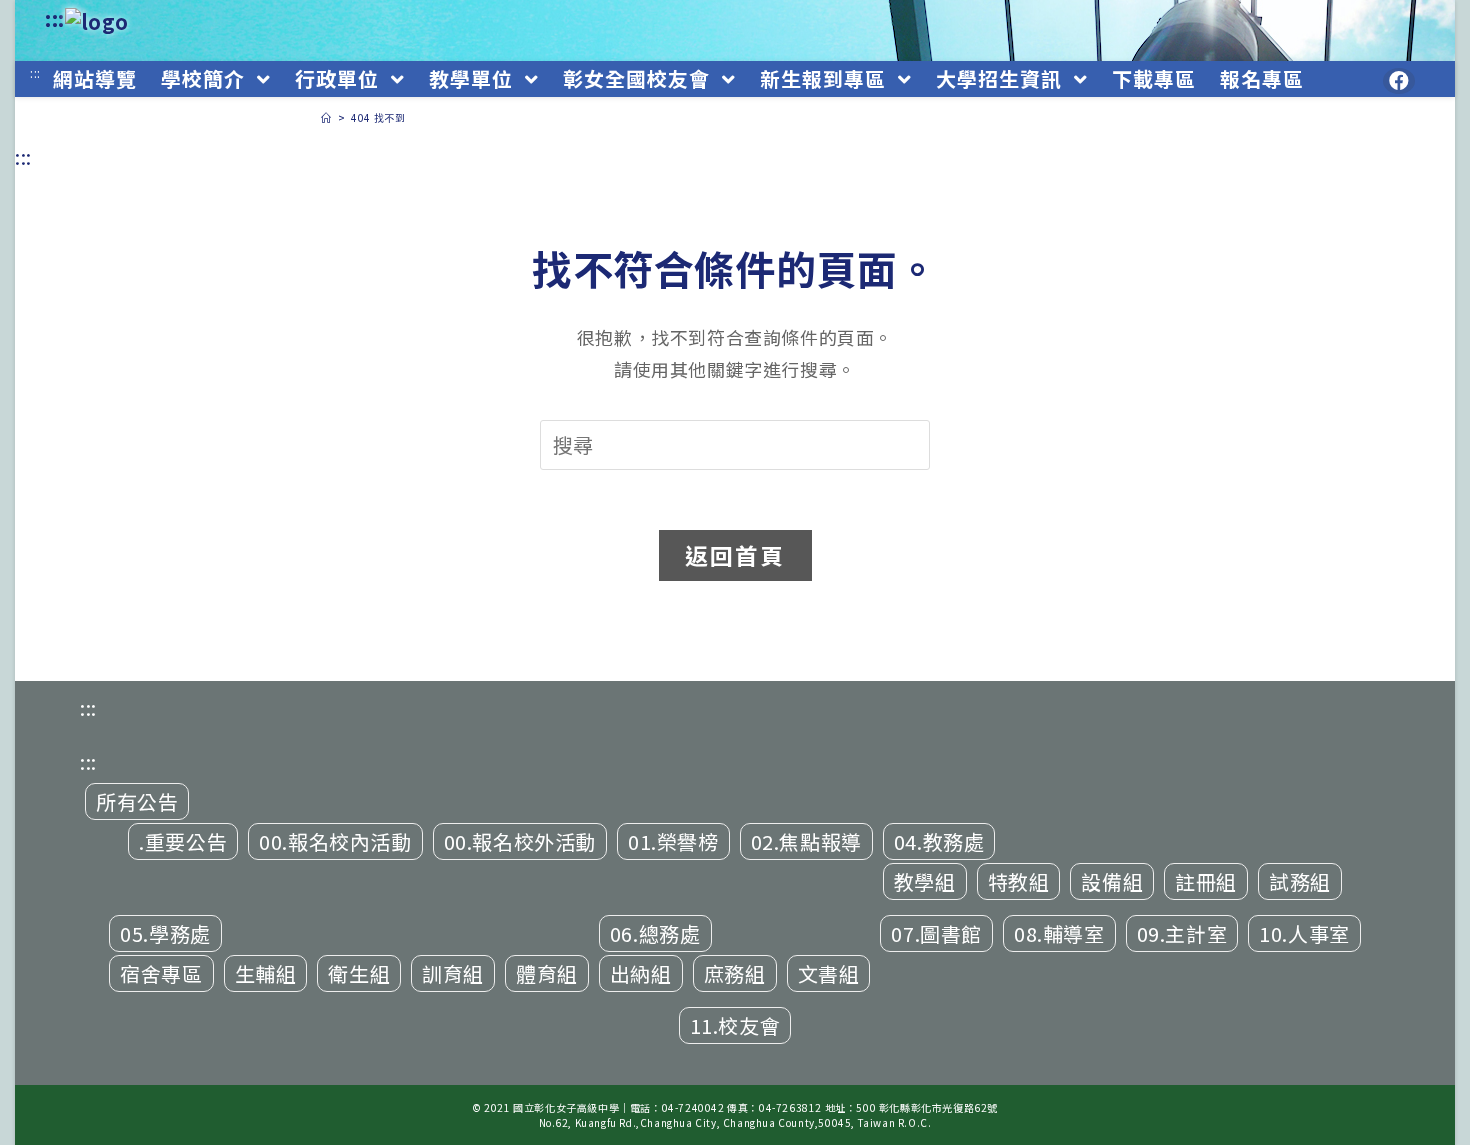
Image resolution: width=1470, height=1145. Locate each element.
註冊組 (1206, 881)
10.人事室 (1304, 933)
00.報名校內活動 (335, 841)
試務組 (1300, 881)
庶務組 (735, 973)
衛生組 (359, 973)
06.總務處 (655, 933)
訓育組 (453, 973)
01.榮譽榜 (673, 841)
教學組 (925, 881)
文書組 (829, 973)
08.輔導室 (1059, 933)
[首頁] (326, 117)
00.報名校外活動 (520, 841)
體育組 (547, 973)
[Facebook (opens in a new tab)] (1399, 81)
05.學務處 (165, 933)
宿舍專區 (161, 973)
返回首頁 (735, 555)
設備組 (1112, 881)
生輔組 (266, 973)
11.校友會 (735, 1025)
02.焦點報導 (806, 841)
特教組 (1019, 881)
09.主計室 (1182, 933)
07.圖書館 (936, 933)
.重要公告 (183, 841)
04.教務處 (939, 841)
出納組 (641, 973)
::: (55, 18)
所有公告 (137, 801)
